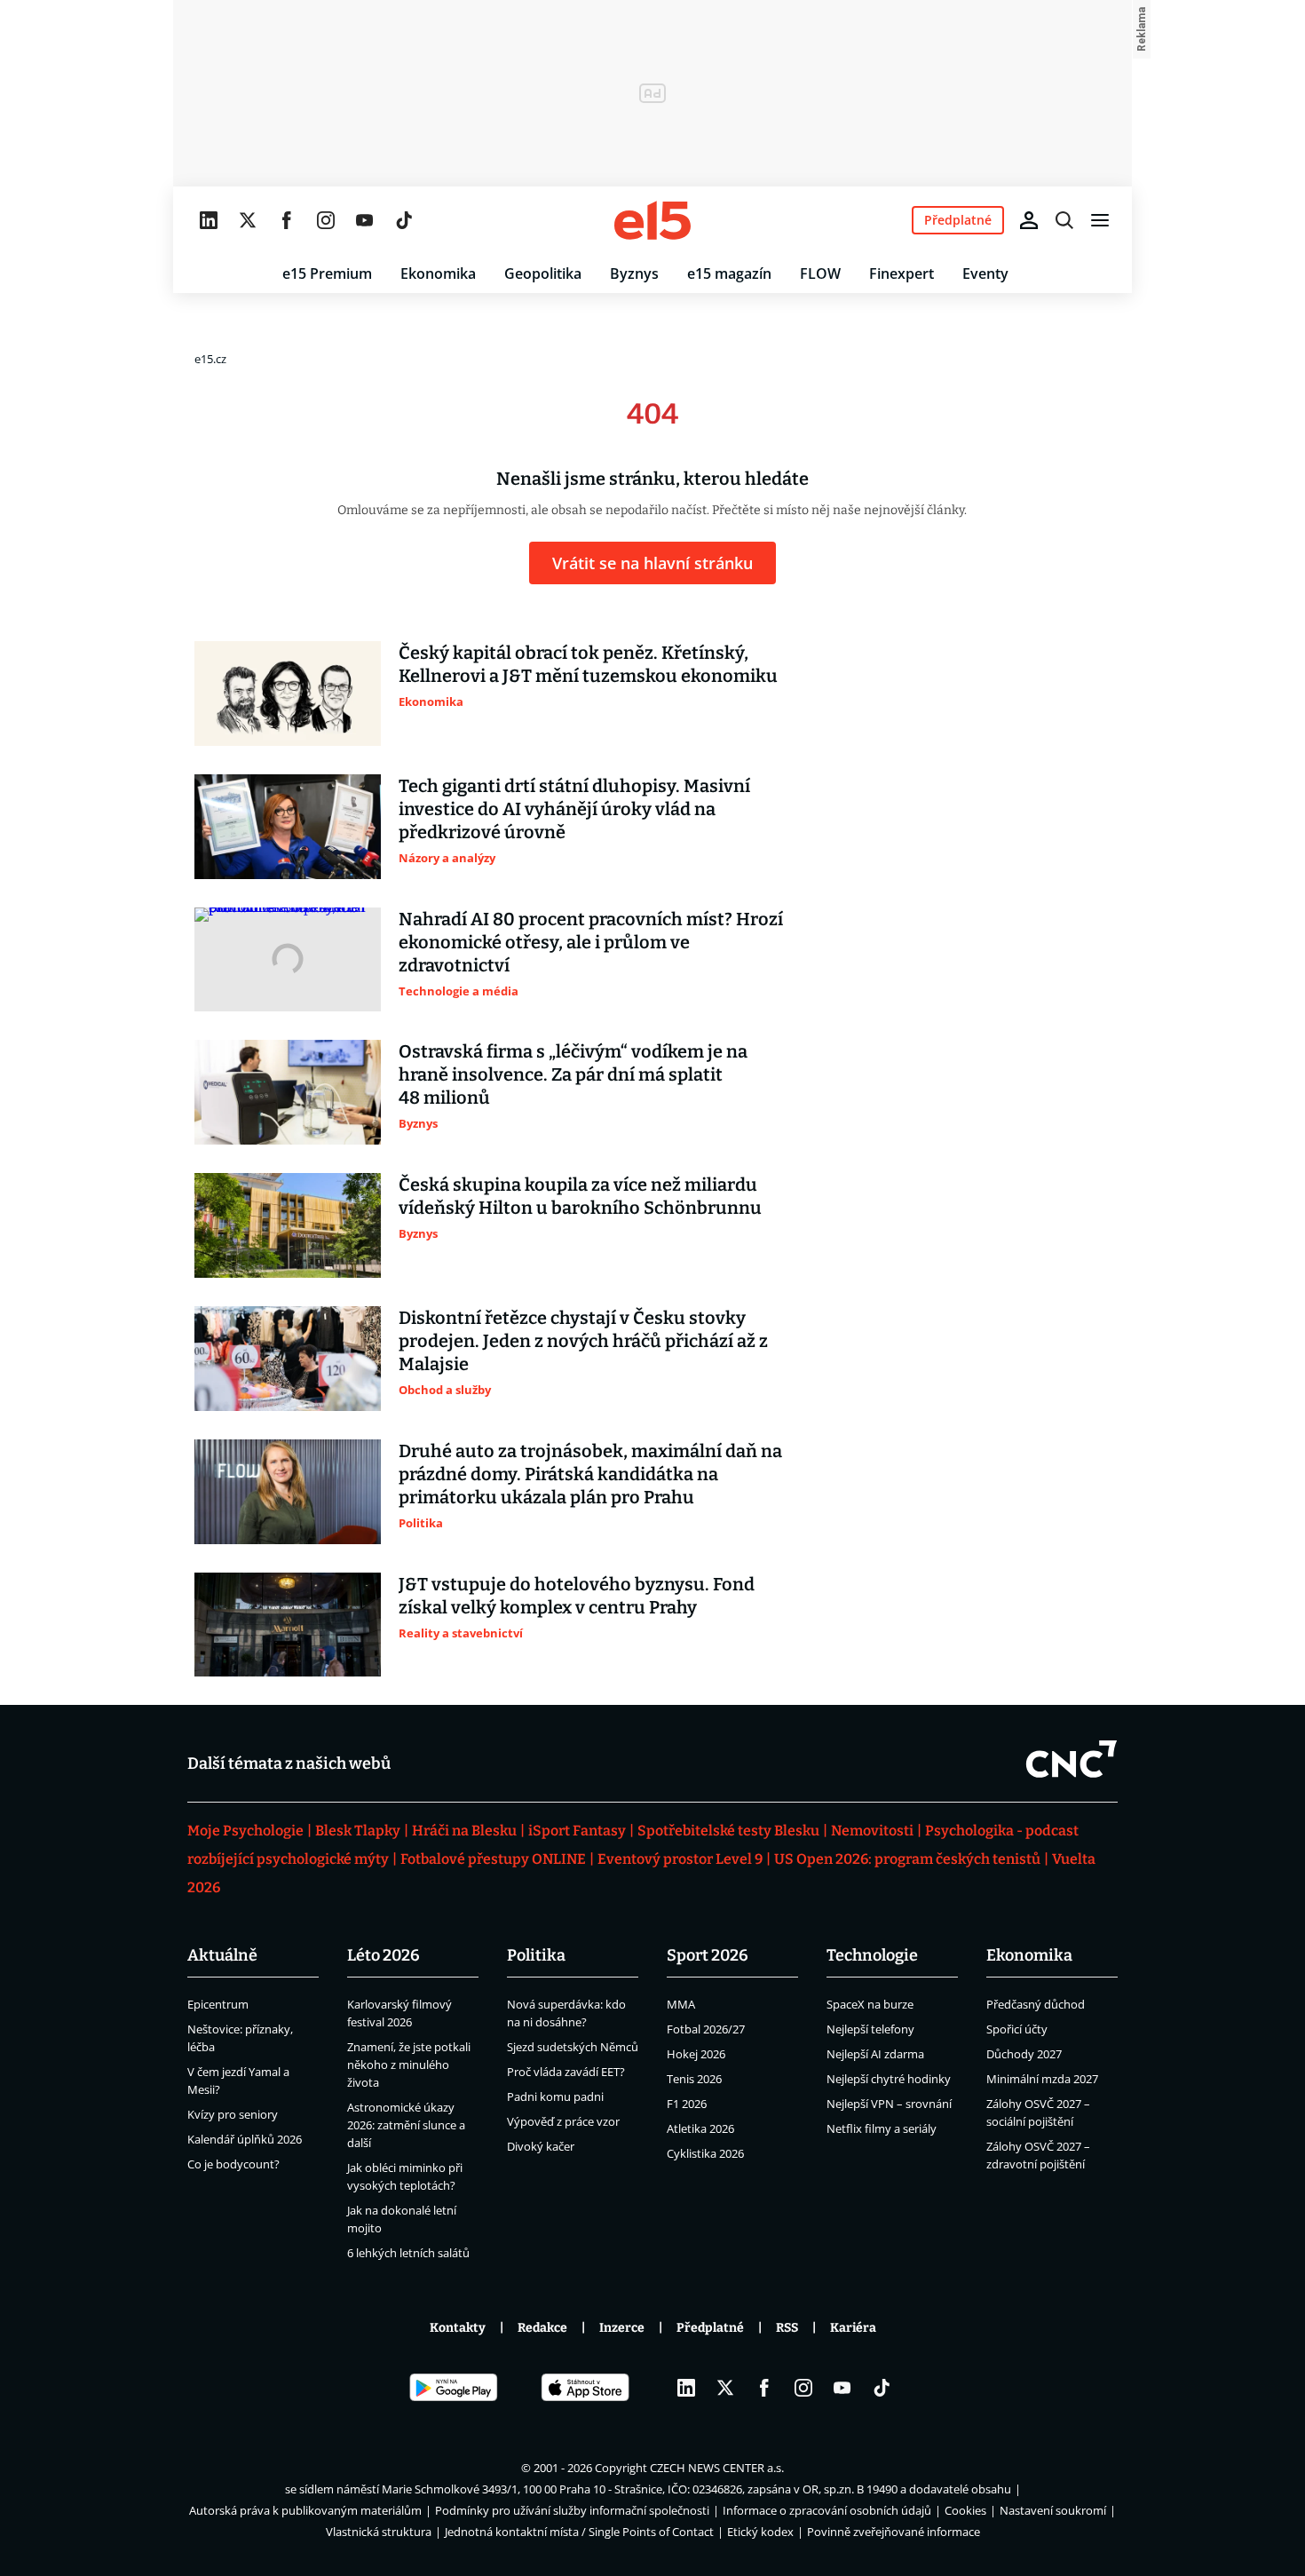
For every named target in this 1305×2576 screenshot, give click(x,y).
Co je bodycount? (233, 2164)
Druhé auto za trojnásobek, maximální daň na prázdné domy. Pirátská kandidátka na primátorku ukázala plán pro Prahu (590, 1474)
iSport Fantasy (577, 1831)
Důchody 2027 (1024, 2054)
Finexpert (902, 273)
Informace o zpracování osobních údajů (827, 2510)
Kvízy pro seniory (233, 2114)
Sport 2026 (708, 1955)
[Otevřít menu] (1100, 220)
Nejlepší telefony (870, 2029)
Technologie (872, 1955)
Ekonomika (438, 273)
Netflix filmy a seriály (882, 2128)
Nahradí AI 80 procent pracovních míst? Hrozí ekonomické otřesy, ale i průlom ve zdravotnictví (591, 942)
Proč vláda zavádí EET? (566, 2072)
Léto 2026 (384, 1955)
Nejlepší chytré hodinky (889, 2079)
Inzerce (622, 2328)
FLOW (820, 273)
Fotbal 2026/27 (706, 2029)
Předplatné (710, 2328)
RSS (787, 2328)
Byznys (634, 273)
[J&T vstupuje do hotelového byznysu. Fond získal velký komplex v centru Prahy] (288, 1625)
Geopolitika (543, 273)
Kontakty (458, 2328)
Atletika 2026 (700, 2128)
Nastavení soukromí (1053, 2510)
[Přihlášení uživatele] (1029, 220)
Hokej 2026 (696, 2054)
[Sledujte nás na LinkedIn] (209, 220)
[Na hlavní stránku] (652, 220)
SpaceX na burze (870, 2004)
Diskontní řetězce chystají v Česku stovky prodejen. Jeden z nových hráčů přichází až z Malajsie (583, 1341)
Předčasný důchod (1036, 2004)
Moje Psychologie (245, 1831)
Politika (536, 1955)
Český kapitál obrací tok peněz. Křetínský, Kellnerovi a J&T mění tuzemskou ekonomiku (588, 664)
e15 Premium (327, 273)
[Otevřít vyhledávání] (1064, 220)
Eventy (985, 273)
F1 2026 (687, 2104)
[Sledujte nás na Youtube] (365, 220)
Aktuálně (222, 1955)
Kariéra (853, 2328)
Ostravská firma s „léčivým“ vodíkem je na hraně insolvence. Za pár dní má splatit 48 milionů (573, 1074)
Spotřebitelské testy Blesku (728, 1831)
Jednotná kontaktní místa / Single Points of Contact (579, 2532)
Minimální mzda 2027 (1042, 2079)
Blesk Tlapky (358, 1831)
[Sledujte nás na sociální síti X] (248, 220)
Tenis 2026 (694, 2079)
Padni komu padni (555, 2096)
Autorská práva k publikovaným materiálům (305, 2510)
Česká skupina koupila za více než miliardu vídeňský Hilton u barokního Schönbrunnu (580, 1196)
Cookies (965, 2510)
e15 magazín (729, 273)
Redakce (542, 2328)
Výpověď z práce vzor (563, 2121)
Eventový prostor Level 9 (680, 1859)
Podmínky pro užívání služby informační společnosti (572, 2510)
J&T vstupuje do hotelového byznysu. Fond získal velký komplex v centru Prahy (577, 1596)
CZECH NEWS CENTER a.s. (717, 2468)
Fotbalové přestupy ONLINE (493, 1859)
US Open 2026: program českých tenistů (907, 1859)
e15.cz (210, 359)
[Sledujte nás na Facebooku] (287, 220)
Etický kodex (760, 2532)
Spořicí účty (1017, 2029)
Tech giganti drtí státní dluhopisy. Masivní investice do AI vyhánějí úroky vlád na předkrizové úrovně (574, 809)
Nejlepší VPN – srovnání (889, 2104)
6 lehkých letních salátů (408, 2253)
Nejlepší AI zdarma (875, 2054)
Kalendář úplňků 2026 (245, 2139)
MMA (681, 2004)
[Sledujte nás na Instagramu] (326, 220)
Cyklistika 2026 (705, 2153)
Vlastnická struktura (379, 2532)
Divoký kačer (541, 2146)
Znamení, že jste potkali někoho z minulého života (409, 2065)
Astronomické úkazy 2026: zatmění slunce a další (406, 2125)
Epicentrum (218, 2004)
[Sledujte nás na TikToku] (404, 220)
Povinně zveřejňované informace (894, 2532)
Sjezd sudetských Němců (573, 2047)
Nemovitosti (872, 1831)
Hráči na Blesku (464, 1831)
